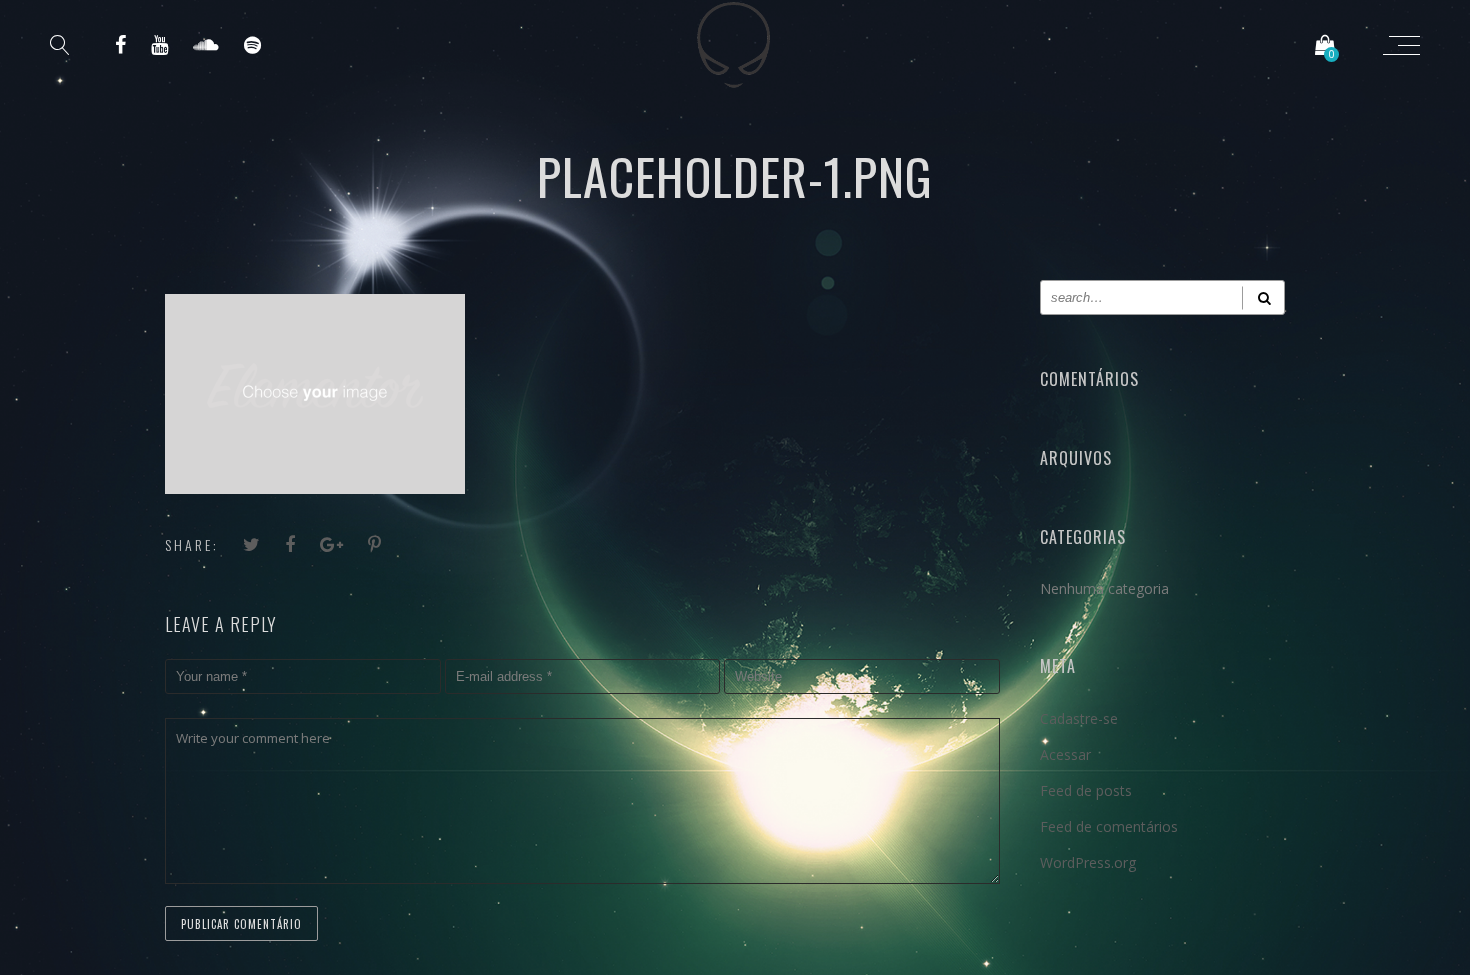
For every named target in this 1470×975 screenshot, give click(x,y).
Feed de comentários (1109, 826)
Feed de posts (1086, 790)
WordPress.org (1088, 862)
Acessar (1065, 754)
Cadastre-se (1079, 718)
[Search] (1263, 297)
